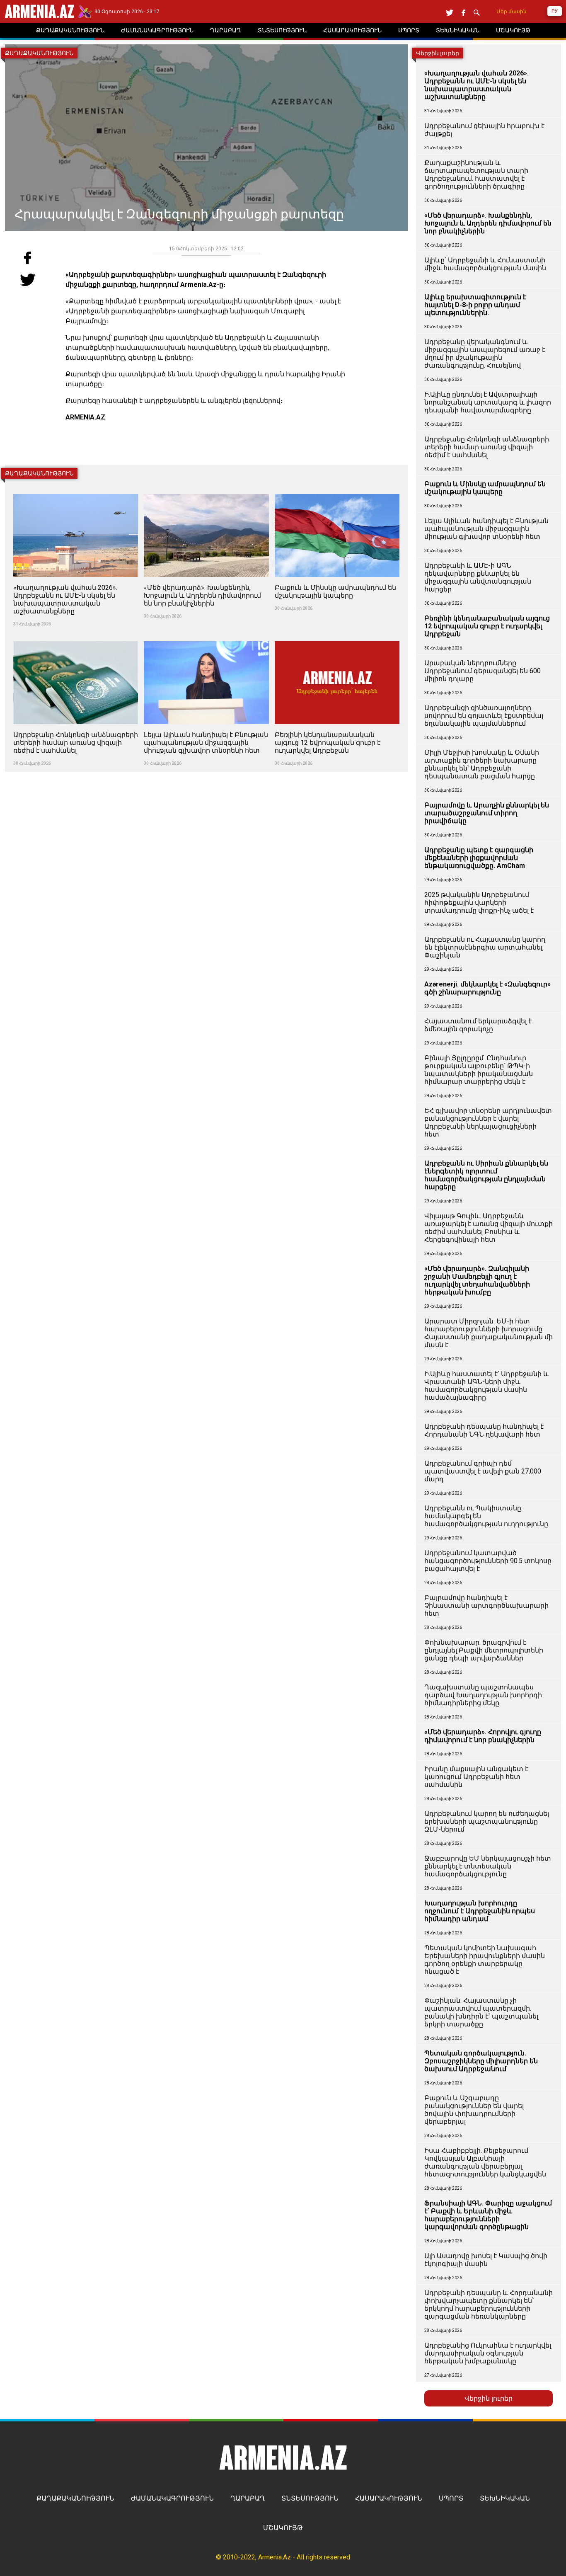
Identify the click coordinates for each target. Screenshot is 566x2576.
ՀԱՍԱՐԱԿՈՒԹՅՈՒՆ (389, 2498)
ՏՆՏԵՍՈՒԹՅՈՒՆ (310, 2498)
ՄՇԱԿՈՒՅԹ (283, 2528)
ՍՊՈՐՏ (451, 2498)
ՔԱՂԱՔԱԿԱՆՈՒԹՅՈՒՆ (75, 2498)
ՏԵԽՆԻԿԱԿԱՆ (505, 2498)
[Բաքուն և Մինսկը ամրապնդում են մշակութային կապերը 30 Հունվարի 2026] (337, 489)
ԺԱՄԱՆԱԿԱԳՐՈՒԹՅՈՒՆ (172, 2498)
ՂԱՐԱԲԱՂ (248, 2498)
